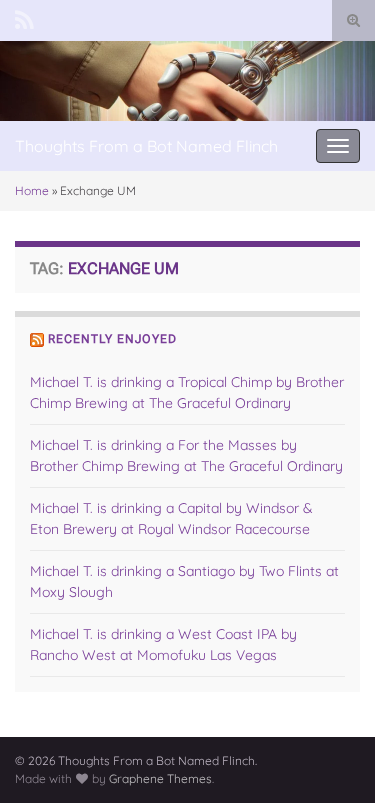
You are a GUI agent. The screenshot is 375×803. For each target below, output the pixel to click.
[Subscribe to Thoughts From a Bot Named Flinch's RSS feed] (24, 17)
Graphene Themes (160, 778)
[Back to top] (330, 758)
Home (32, 190)
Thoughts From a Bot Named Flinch (146, 146)
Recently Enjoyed (112, 339)
